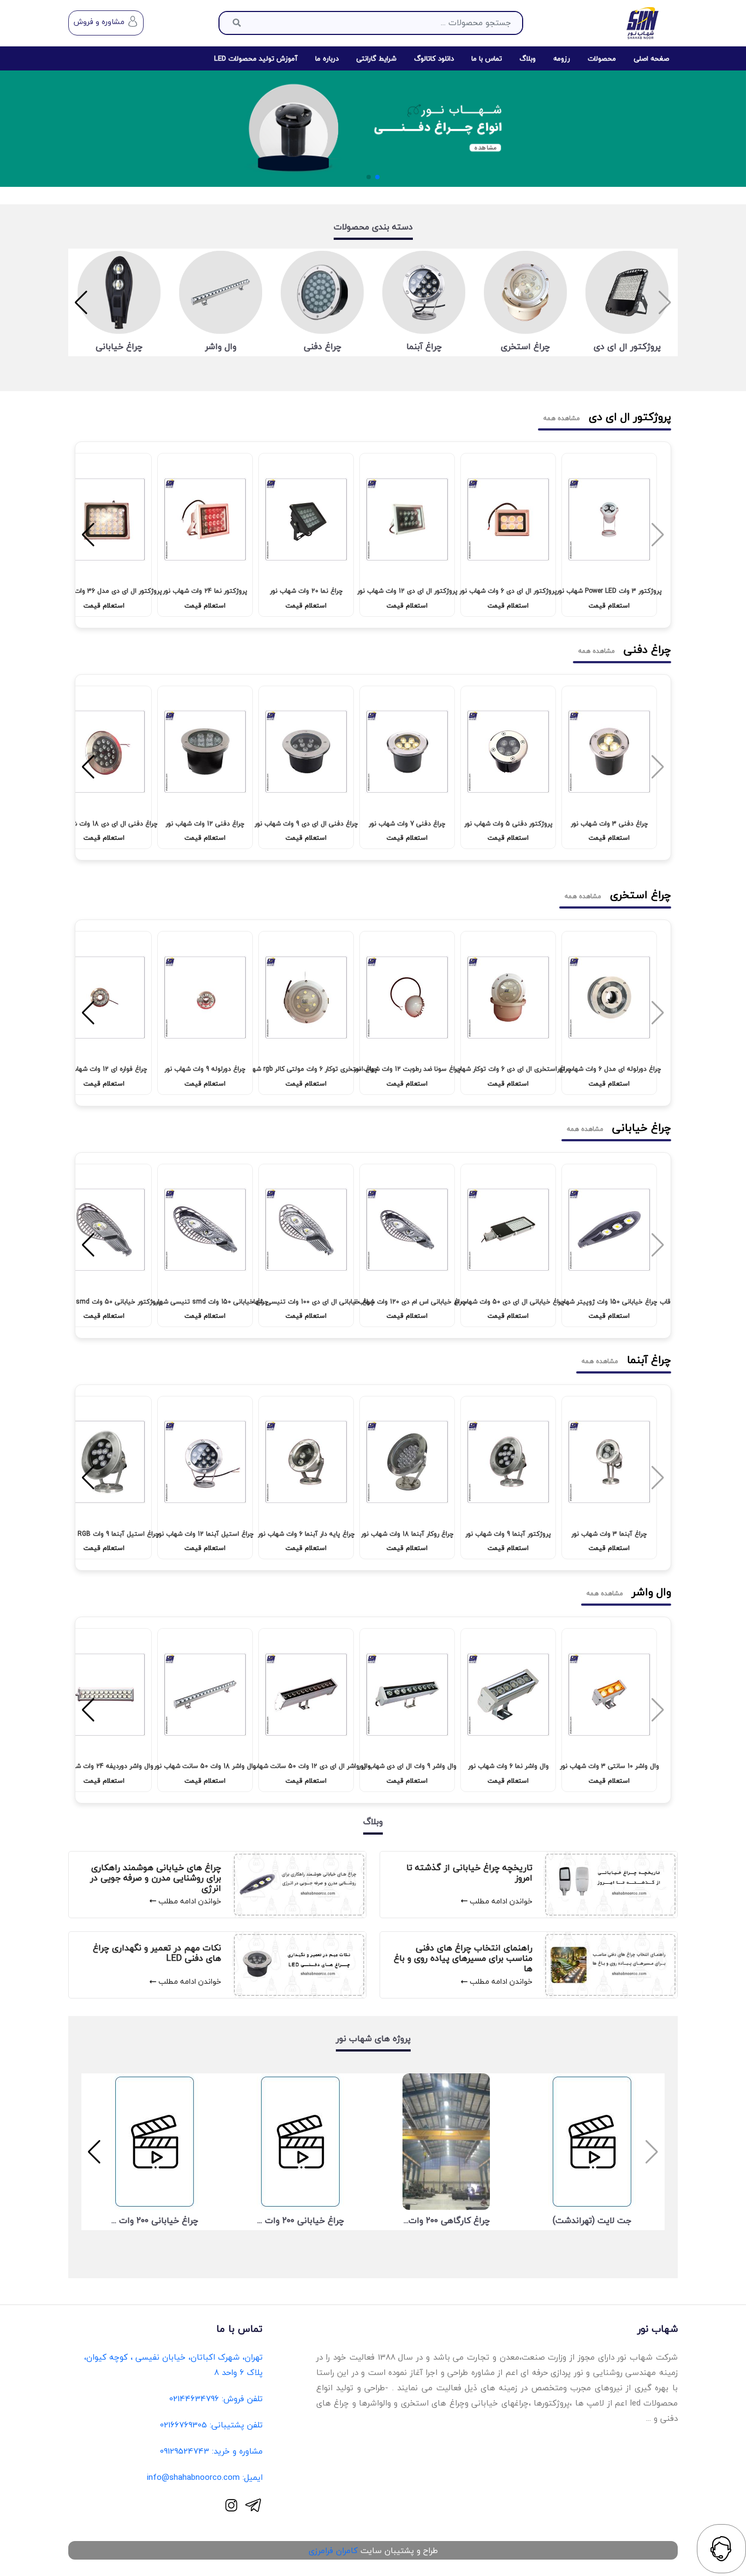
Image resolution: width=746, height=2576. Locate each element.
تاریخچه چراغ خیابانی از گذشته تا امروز (469, 1873)
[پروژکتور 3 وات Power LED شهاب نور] (609, 522)
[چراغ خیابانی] (119, 292)
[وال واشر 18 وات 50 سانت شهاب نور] (205, 1697)
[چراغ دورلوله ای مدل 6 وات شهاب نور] (609, 1000)
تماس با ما (487, 58)
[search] (237, 23)
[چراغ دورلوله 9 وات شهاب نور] (205, 1000)
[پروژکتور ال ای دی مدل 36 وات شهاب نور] (104, 522)
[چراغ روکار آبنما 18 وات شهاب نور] (407, 1465)
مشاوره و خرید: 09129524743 (211, 2451)
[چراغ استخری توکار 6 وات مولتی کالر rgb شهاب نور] (306, 1000)
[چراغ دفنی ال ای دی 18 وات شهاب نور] (104, 754)
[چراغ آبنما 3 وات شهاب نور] (609, 1465)
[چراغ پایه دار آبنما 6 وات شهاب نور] (306, 1465)
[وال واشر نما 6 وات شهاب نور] (508, 1697)
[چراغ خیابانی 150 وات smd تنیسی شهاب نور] (205, 1233)
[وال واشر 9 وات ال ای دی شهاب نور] (407, 1697)
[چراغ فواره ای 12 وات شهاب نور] (104, 1000)
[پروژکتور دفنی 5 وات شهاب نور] (508, 754)
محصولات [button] (602, 58)
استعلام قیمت (609, 606)
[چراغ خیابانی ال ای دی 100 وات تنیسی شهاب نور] (306, 1233)
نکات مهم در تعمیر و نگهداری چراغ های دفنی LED (157, 1953)
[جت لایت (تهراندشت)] (592, 2142)
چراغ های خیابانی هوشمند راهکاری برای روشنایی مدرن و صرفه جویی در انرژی (156, 1878)
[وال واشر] (221, 292)
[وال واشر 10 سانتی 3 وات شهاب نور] (609, 1697)
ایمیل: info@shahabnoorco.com (205, 2477)
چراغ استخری (525, 347)
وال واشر (221, 347)
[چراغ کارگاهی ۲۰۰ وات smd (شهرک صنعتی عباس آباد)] (446, 2142)
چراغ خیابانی (119, 347)
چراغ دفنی (322, 347)
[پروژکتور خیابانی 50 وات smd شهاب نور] (104, 1233)
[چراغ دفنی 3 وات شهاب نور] (609, 754)
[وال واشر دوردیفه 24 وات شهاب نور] (104, 1697)
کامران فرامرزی (333, 2550)
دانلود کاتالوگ (434, 58)
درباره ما (327, 58)
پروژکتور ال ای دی (627, 347)
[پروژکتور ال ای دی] (627, 292)
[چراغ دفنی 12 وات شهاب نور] (205, 754)
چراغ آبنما (424, 347)
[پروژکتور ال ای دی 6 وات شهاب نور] (508, 522)
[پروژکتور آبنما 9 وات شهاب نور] (508, 1465)
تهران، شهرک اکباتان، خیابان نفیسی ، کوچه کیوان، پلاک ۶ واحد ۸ (173, 2365)
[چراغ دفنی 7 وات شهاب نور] (407, 754)
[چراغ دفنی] (322, 292)
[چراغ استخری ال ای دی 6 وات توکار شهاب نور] (508, 1000)
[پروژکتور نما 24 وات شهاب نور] (205, 522)
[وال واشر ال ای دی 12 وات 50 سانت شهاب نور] (306, 1697)
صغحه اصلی (651, 58)
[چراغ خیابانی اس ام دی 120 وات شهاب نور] (407, 1233)
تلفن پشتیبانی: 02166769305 (211, 2425)
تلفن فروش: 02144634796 (216, 2398)
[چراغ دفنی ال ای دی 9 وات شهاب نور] (306, 754)
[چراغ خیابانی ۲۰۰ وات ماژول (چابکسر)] (300, 2142)
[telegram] (253, 2505)
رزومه (562, 58)
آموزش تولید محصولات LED (256, 58)
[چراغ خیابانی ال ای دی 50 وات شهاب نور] (508, 1233)
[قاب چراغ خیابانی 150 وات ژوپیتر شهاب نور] (609, 1233)
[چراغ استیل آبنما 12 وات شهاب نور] (205, 1465)
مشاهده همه (562, 418)
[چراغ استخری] (525, 292)
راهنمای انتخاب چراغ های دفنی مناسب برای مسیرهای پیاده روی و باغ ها (463, 1959)
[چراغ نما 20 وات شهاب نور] (306, 522)
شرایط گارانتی (376, 58)
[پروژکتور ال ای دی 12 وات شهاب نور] (407, 522)
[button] (377, 177)
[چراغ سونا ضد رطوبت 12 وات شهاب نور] (407, 1000)
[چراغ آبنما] (424, 292)
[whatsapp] (721, 2549)
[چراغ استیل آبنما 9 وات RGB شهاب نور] (104, 1465)
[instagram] (231, 2505)
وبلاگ (528, 58)
